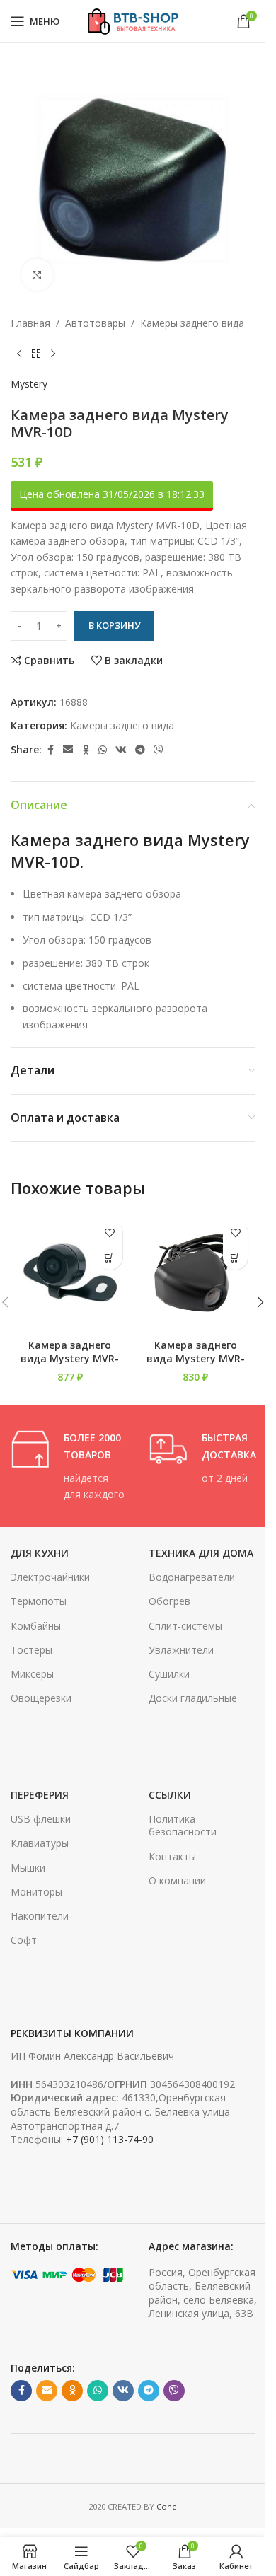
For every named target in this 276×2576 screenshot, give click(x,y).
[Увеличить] (37, 275)
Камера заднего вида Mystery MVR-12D (196, 1359)
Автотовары (95, 323)
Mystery (29, 384)
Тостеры (31, 1650)
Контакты (172, 1856)
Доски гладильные (193, 1698)
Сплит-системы (185, 1626)
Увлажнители (181, 1650)
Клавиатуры (40, 1843)
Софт (24, 1940)
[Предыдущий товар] (19, 354)
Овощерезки (41, 1698)
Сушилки (169, 1674)
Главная (30, 323)
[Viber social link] (159, 750)
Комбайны (36, 1626)
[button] (110, 1257)
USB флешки (41, 1819)
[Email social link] (68, 750)
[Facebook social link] (50, 750)
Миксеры (32, 1674)
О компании (177, 1880)
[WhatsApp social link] (103, 750)
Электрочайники (50, 1577)
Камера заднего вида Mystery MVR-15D (70, 1359)
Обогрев (169, 1601)
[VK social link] (121, 750)
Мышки (28, 1868)
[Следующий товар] (53, 354)
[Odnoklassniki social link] (86, 750)
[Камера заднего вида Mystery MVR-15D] (70, 1272)
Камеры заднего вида (192, 323)
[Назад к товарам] (36, 354)
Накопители (40, 1916)
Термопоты (39, 1601)
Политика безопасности (183, 1825)
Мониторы (36, 1892)
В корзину (114, 625)
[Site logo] (133, 20)
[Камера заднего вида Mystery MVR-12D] (196, 1272)
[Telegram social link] (140, 750)
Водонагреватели (192, 1577)
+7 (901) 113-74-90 (110, 2139)
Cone (167, 2506)
